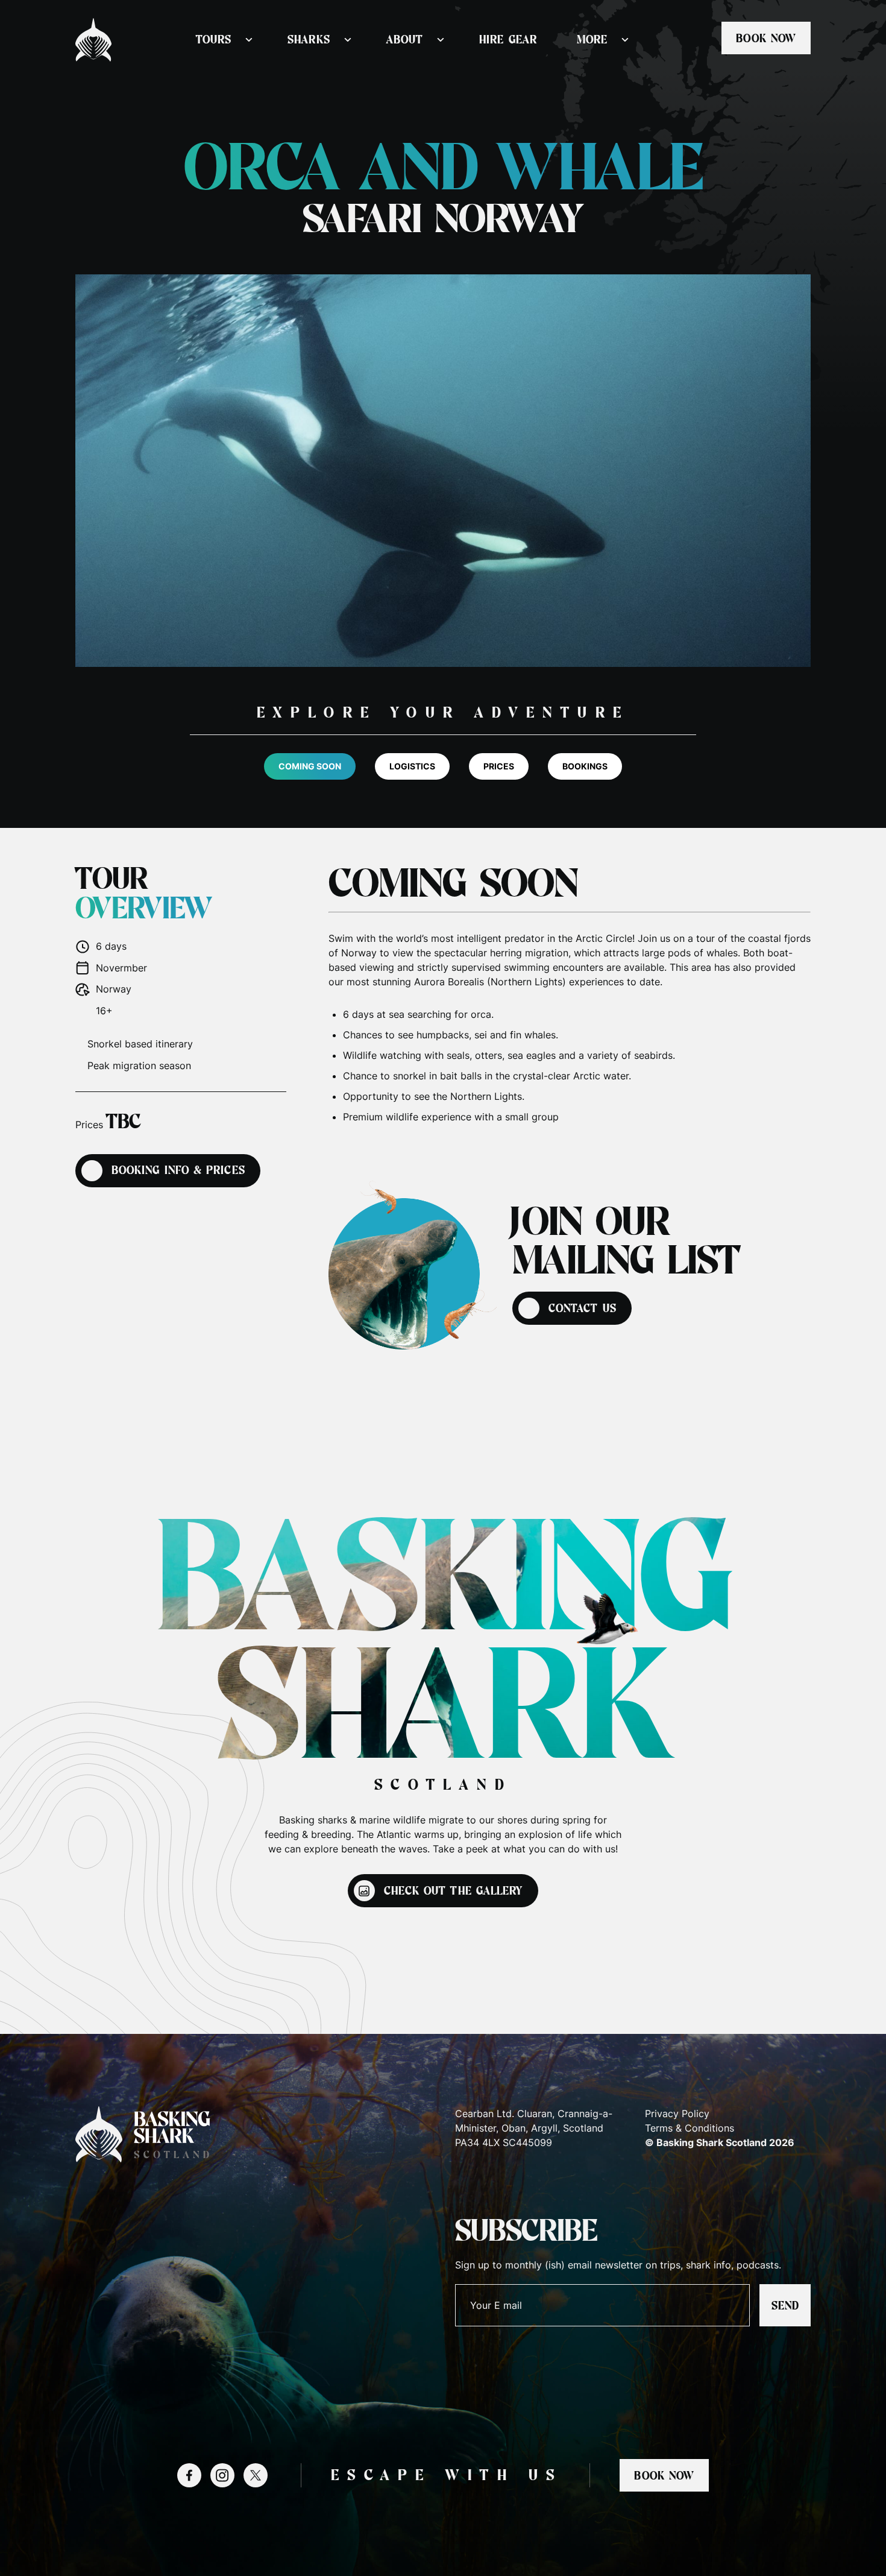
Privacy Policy (677, 2114)
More (592, 40)
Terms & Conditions (690, 2128)
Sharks (309, 40)
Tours (214, 40)
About (405, 40)
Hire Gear (508, 40)
